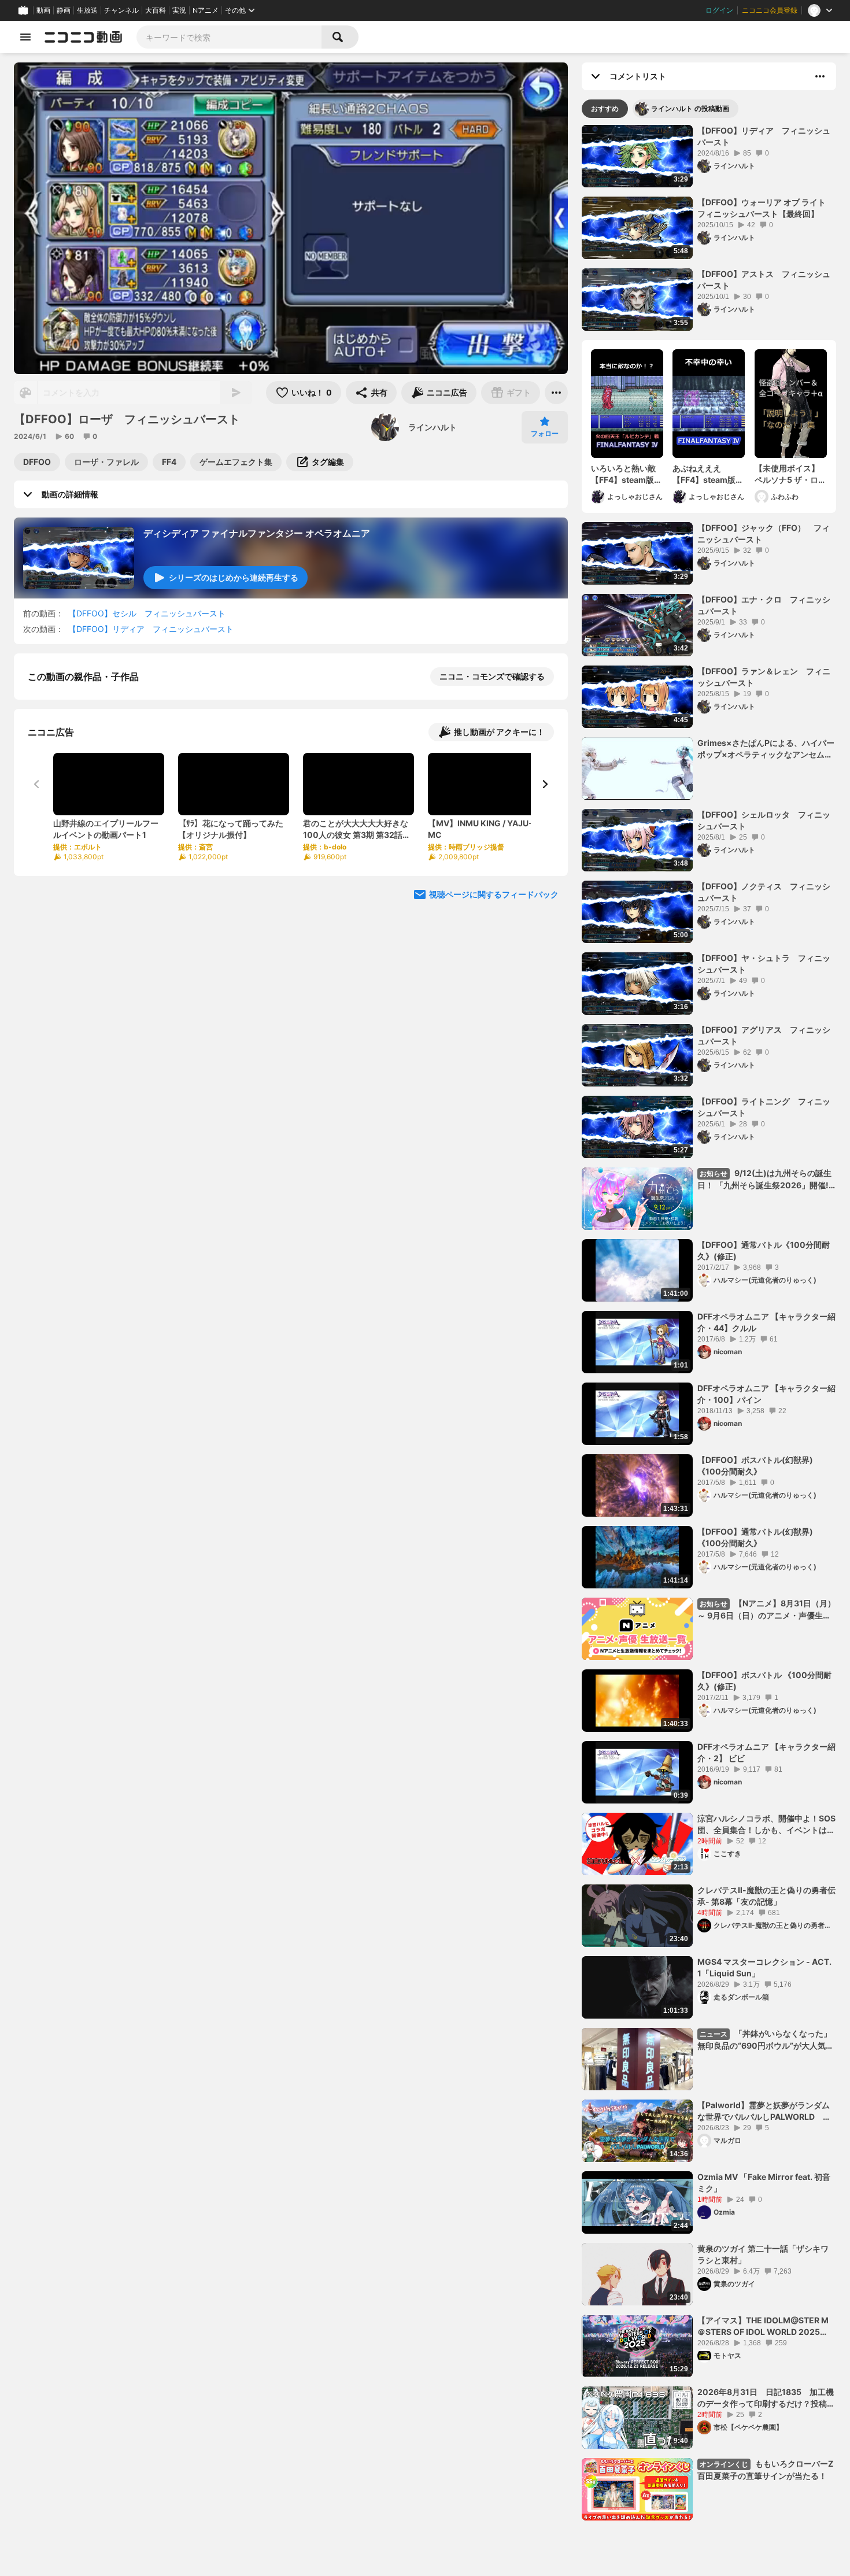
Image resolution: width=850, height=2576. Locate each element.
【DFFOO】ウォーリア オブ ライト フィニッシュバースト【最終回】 (766, 208)
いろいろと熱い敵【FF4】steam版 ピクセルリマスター (623, 474)
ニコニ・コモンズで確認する (492, 676)
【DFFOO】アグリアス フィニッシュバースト (764, 1035)
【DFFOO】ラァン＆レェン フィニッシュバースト (764, 677)
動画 (43, 10)
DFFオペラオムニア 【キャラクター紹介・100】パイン (766, 1394)
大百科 (156, 10)
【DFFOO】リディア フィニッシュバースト (151, 629)
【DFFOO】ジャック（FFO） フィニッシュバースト (764, 533)
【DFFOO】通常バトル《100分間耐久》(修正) (764, 1250)
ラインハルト (433, 427)
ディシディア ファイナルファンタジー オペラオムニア (257, 533)
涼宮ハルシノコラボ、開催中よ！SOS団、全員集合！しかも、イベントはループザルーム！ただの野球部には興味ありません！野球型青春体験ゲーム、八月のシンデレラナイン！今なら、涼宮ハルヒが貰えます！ (766, 1824)
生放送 (87, 10)
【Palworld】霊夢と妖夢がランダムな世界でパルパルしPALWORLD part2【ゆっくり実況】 (764, 2111)
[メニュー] (556, 393)
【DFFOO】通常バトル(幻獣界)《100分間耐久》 (755, 1537)
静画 (64, 10)
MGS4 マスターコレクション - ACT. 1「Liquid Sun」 (764, 1967)
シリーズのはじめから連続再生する (234, 577)
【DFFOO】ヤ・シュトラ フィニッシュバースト (764, 964)
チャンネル (121, 10)
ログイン (719, 10)
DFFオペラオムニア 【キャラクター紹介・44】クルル (766, 1322)
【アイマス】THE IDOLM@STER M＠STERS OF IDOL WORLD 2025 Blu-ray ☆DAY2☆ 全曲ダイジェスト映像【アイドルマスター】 (766, 2326)
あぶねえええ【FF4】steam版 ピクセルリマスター (705, 474)
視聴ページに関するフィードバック (494, 1013)
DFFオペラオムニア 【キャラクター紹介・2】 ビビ (766, 1752)
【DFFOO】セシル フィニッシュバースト (147, 613)
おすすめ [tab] (605, 108)
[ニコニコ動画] (83, 37)
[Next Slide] (545, 903)
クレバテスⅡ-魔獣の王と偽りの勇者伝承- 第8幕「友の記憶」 (766, 1896)
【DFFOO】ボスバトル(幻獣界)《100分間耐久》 (755, 1466)
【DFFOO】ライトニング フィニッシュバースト (764, 1107)
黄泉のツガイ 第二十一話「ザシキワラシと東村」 (763, 2254)
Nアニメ (206, 10)
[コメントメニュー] (820, 76)
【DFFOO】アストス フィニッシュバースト (764, 280)
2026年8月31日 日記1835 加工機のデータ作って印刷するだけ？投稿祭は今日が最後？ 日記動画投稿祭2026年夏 (766, 2398)
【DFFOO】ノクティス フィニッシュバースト (764, 892)
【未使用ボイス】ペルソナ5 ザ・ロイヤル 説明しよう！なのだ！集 (790, 474)
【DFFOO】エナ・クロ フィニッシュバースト (764, 605)
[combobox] (229, 37)
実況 (179, 10)
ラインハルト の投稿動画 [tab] (690, 108)
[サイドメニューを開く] (25, 37)
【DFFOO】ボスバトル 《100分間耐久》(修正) (764, 1681)
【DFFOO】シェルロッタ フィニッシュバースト (764, 820)
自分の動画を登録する (94, 796)
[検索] (340, 37)
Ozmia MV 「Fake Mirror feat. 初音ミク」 (764, 2183)
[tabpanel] (709, 1323)
